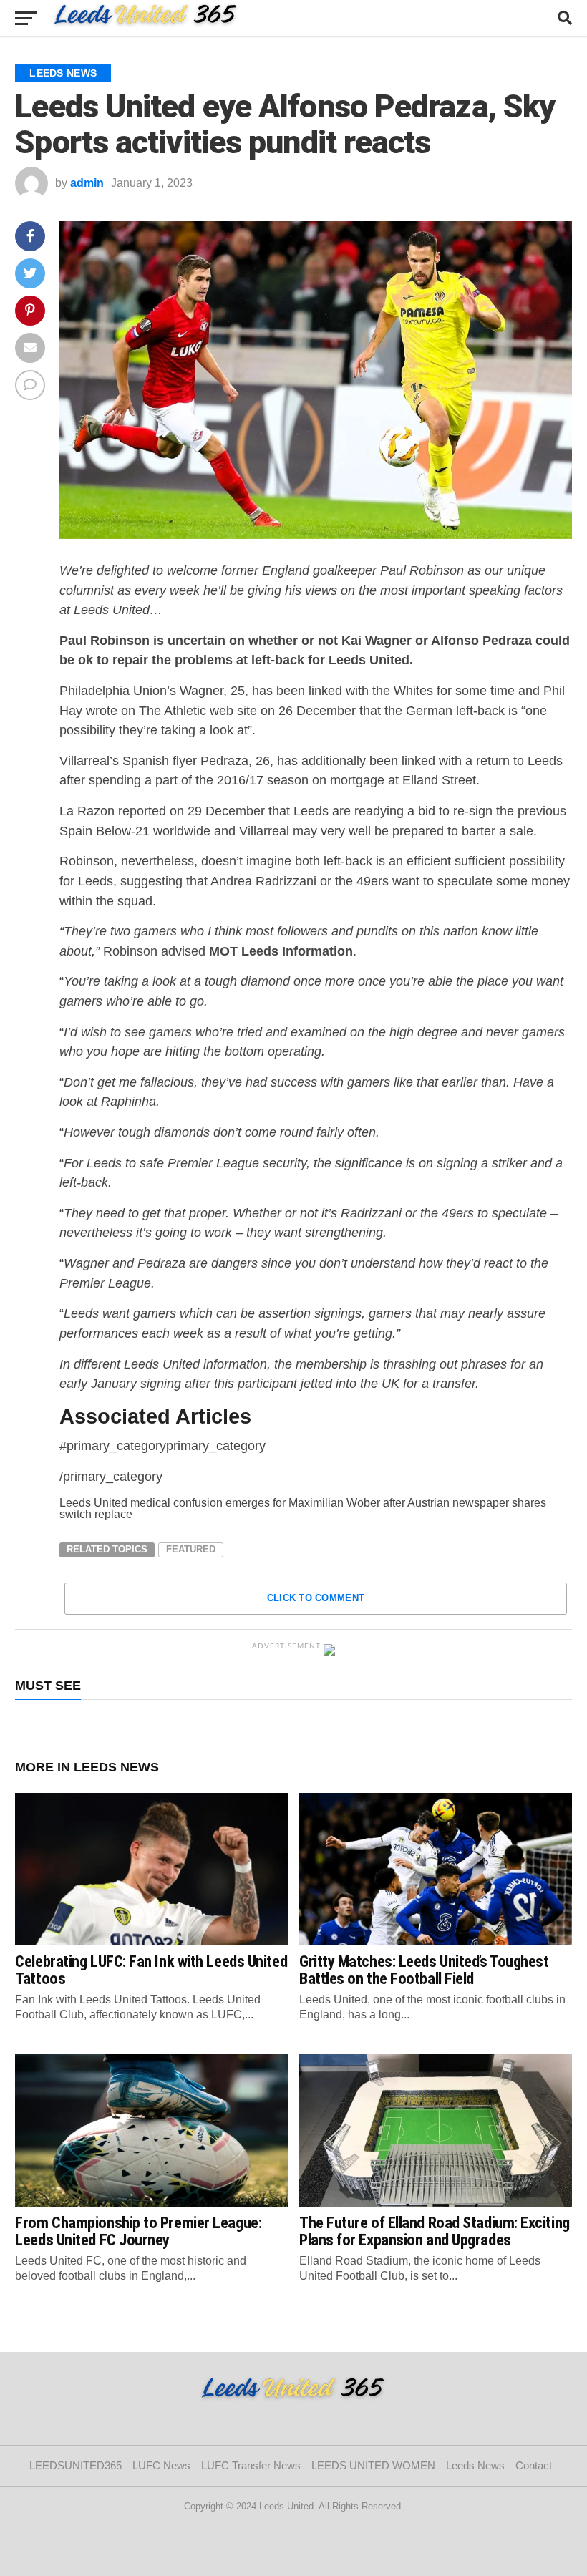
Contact (537, 2465)
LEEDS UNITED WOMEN (373, 2465)
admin (87, 183)
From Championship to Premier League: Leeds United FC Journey (138, 2231)
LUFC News (161, 2465)
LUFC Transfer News (251, 2465)
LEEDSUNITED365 (76, 2465)
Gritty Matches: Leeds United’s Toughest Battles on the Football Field (424, 1970)
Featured (191, 1549)
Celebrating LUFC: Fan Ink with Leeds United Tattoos (151, 1970)
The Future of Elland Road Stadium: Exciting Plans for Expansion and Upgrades (435, 2231)
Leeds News (475, 2465)
